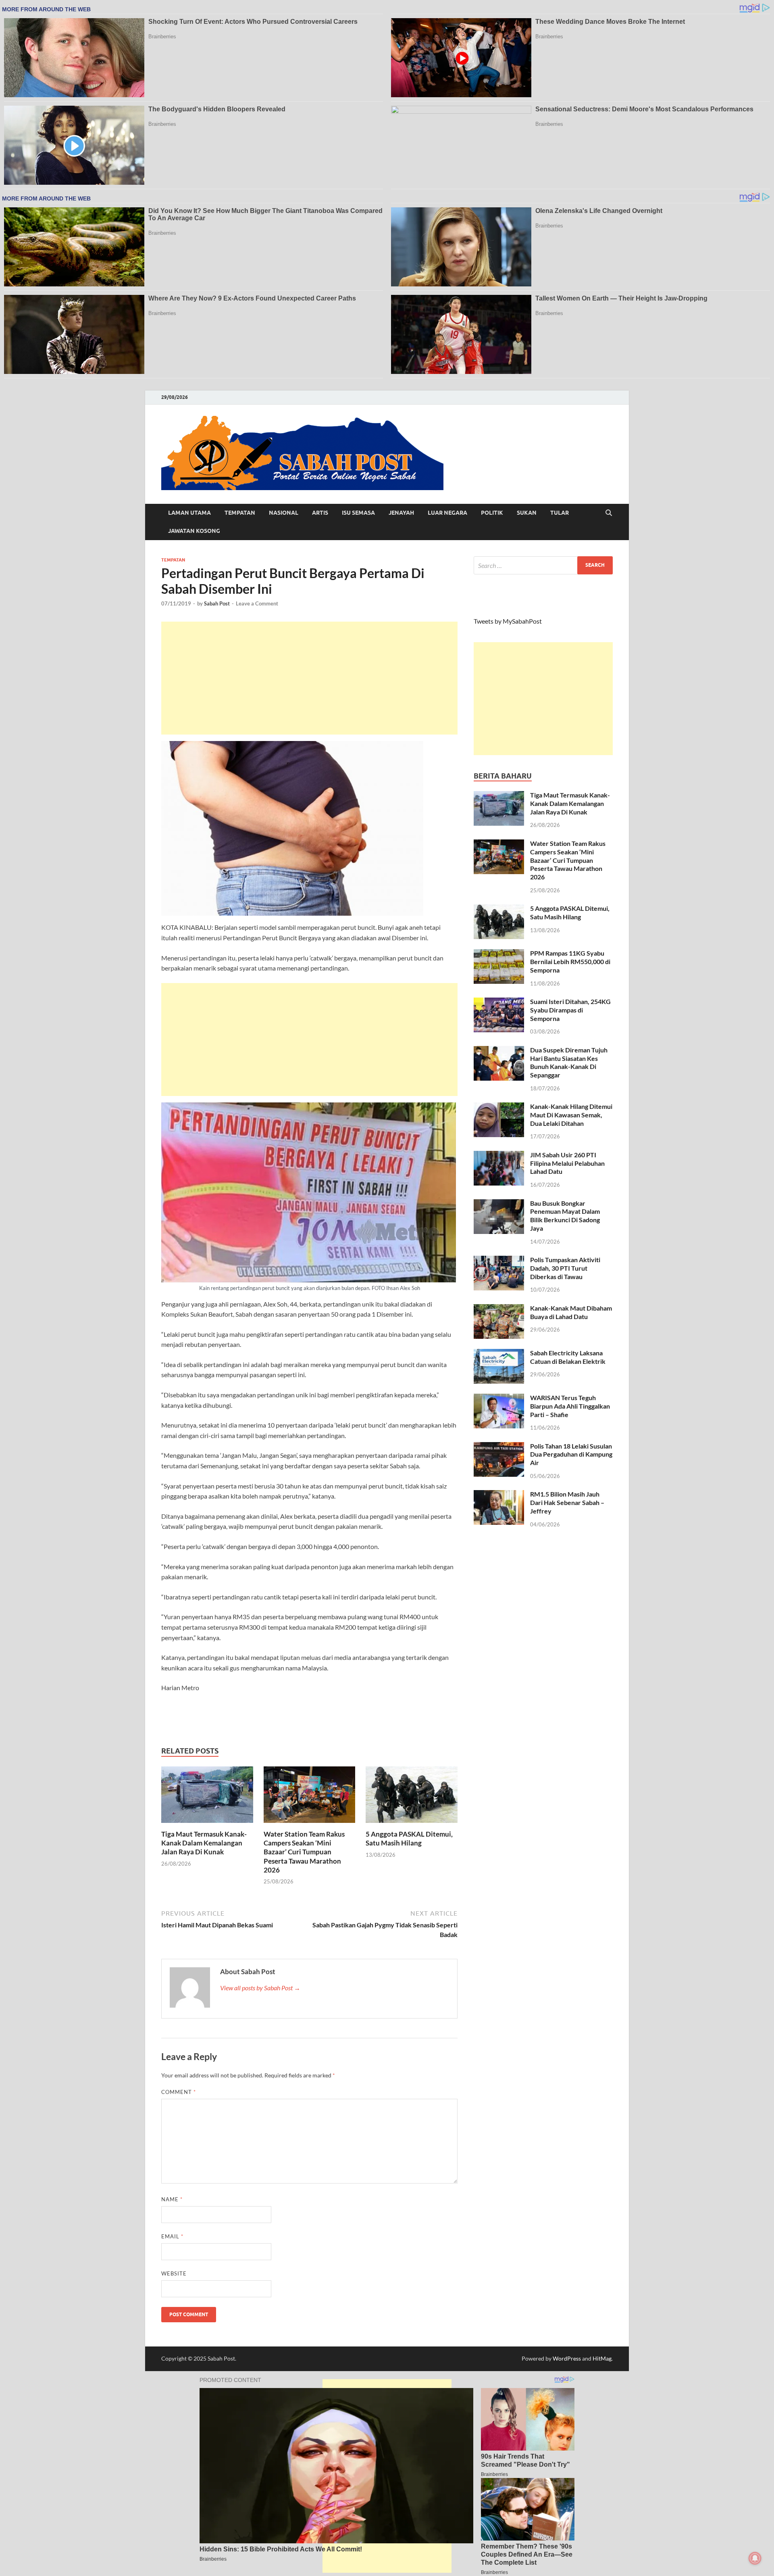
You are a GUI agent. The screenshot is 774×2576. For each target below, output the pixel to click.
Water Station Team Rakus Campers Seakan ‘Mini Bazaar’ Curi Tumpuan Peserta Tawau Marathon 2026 (304, 1852)
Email (172, 2236)
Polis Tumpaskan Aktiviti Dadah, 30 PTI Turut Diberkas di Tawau (565, 1268)
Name (172, 2199)
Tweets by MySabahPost (508, 621)
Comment (179, 2092)
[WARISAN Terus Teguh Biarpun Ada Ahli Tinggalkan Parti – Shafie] (499, 1398)
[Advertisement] (309, 678)
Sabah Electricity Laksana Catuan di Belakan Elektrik (568, 1357)
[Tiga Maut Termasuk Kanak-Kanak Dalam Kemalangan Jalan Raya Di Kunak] (207, 1797)
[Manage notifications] (755, 2558)
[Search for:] (543, 565)
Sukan (527, 513)
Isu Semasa (358, 513)
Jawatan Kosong (194, 531)
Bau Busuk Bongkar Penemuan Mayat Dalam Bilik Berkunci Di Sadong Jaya (565, 1216)
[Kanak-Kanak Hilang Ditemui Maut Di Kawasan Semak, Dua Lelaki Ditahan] (499, 1107)
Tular (560, 513)
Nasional (284, 513)
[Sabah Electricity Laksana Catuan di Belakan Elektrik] (499, 1354)
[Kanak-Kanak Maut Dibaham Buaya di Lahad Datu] (499, 1309)
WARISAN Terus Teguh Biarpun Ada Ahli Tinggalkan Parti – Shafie (570, 1406)
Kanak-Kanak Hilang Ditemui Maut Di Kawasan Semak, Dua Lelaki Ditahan (571, 1115)
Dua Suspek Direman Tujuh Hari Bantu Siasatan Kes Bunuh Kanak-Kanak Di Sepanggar (569, 1062)
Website (174, 2273)
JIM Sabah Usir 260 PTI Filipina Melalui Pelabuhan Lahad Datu (567, 1163)
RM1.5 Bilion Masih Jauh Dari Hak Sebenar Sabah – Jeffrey (567, 1502)
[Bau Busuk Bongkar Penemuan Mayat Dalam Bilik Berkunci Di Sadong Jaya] (499, 1204)
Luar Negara (447, 513)
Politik (492, 513)
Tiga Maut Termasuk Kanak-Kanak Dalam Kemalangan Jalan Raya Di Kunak (204, 1843)
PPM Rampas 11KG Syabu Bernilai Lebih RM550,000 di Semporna (570, 961)
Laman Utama (189, 513)
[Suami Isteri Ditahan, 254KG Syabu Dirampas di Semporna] (499, 1002)
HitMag (602, 2358)
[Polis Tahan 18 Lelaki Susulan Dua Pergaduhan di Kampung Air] (499, 1447)
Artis (320, 513)
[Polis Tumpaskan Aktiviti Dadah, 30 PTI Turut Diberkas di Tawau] (499, 1260)
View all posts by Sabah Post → (260, 1988)
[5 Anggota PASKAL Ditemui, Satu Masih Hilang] (412, 1797)
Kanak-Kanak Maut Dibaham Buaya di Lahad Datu (571, 1312)
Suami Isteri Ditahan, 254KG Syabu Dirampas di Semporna (570, 1010)
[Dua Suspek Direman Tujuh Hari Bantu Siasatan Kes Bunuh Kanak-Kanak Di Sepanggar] (499, 1051)
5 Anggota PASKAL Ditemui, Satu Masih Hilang (409, 1838)
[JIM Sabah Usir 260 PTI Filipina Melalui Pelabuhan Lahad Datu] (499, 1155)
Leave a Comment (257, 603)
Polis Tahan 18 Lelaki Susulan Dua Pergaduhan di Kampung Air (571, 1454)
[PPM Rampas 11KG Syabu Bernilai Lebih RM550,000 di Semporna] (499, 954)
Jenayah (401, 513)
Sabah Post (217, 603)
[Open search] (609, 513)
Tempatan (240, 513)
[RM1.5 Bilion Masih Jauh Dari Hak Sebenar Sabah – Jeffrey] (499, 1495)
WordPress (567, 2358)
